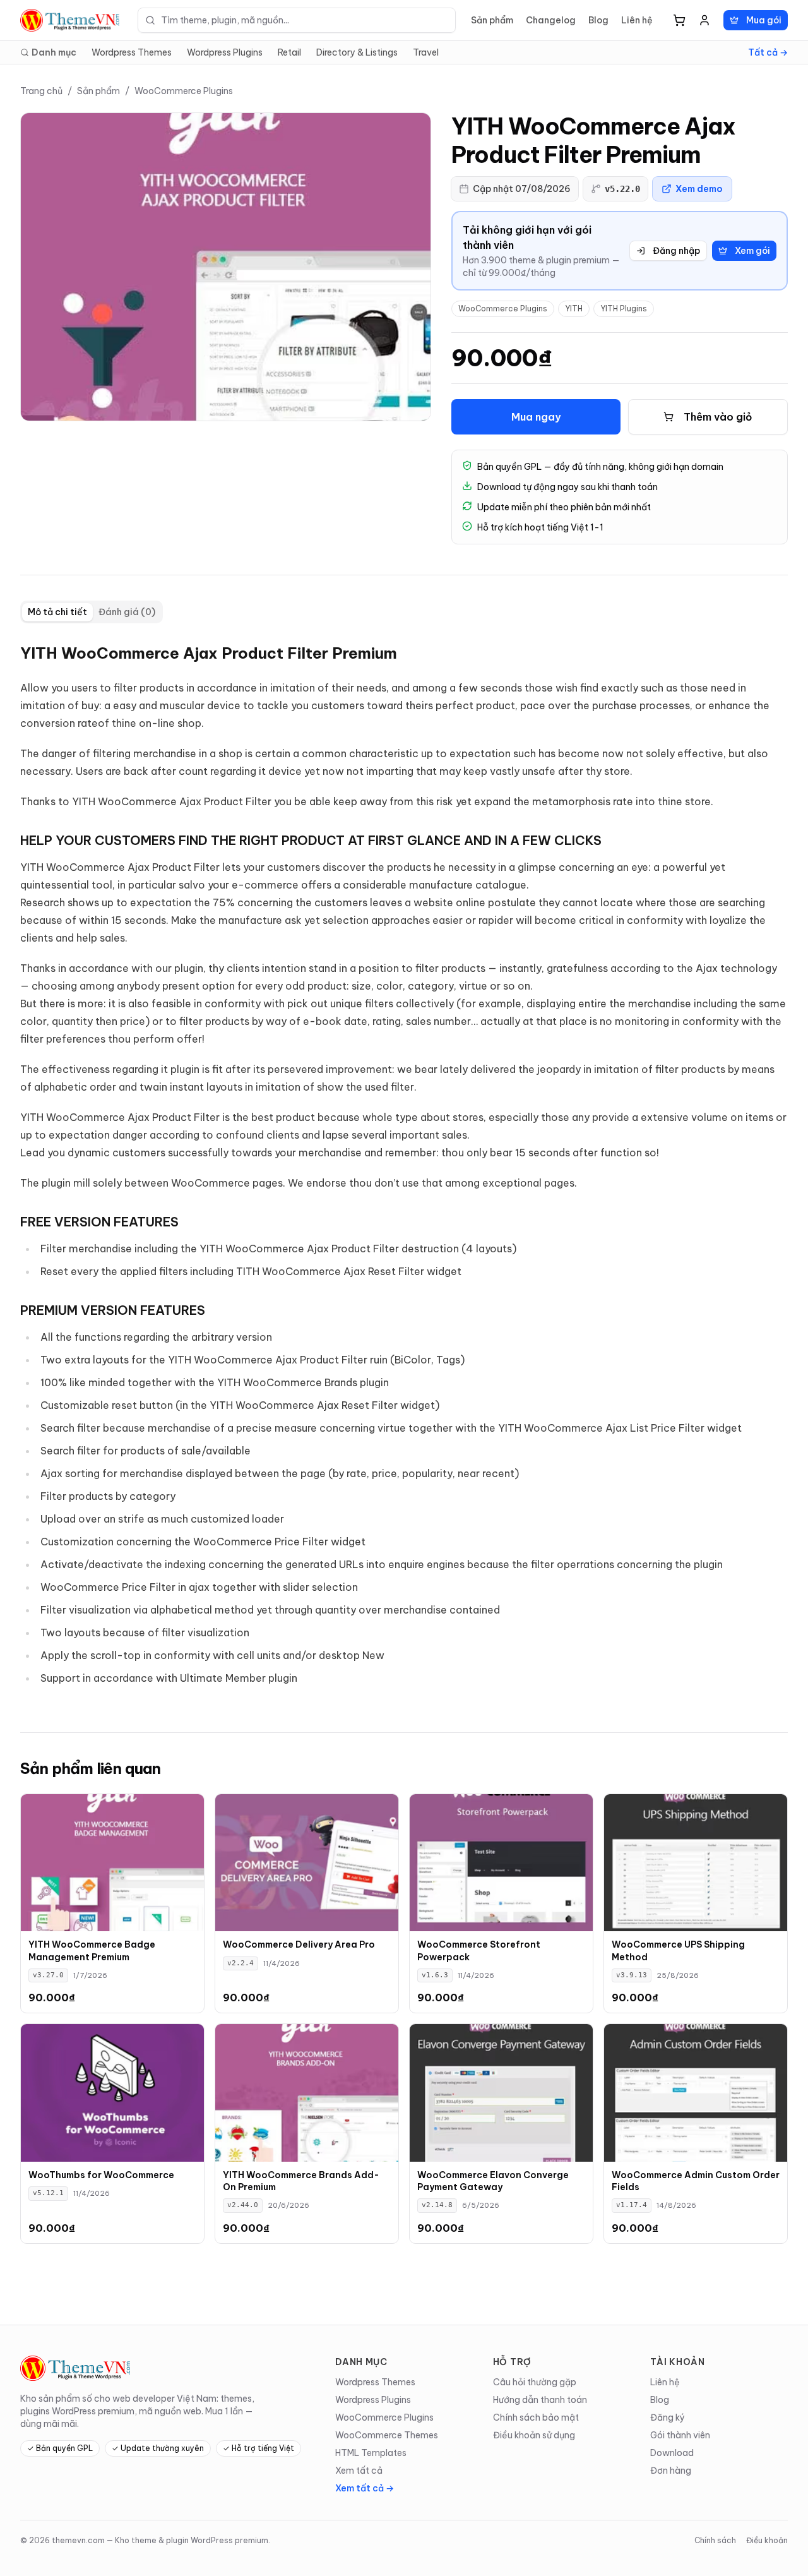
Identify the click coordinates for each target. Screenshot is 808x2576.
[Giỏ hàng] (679, 20)
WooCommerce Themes (387, 2435)
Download (672, 2453)
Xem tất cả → (365, 2488)
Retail (289, 52)
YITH (574, 309)
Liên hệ (637, 20)
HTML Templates (371, 2453)
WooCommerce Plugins (184, 91)
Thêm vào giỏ (718, 417)
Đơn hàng (671, 2471)
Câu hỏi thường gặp (535, 2382)
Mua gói (764, 20)
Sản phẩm (492, 20)
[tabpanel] (404, 1168)
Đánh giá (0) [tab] (127, 612)
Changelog (551, 20)
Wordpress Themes (132, 52)
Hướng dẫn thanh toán (540, 2400)
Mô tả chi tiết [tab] (57, 612)
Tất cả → (768, 52)
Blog (598, 20)
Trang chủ (41, 91)
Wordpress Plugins (225, 52)
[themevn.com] (71, 20)
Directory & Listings (357, 52)
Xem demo (699, 189)
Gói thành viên (680, 2435)
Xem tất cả (359, 2471)
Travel (426, 52)
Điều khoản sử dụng (534, 2435)
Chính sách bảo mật (536, 2417)
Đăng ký (668, 2417)
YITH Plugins (624, 309)
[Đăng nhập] (704, 20)
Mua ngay (536, 417)
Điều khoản (767, 2540)
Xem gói (752, 251)
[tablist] (92, 612)
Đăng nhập (676, 251)
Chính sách (715, 2540)
